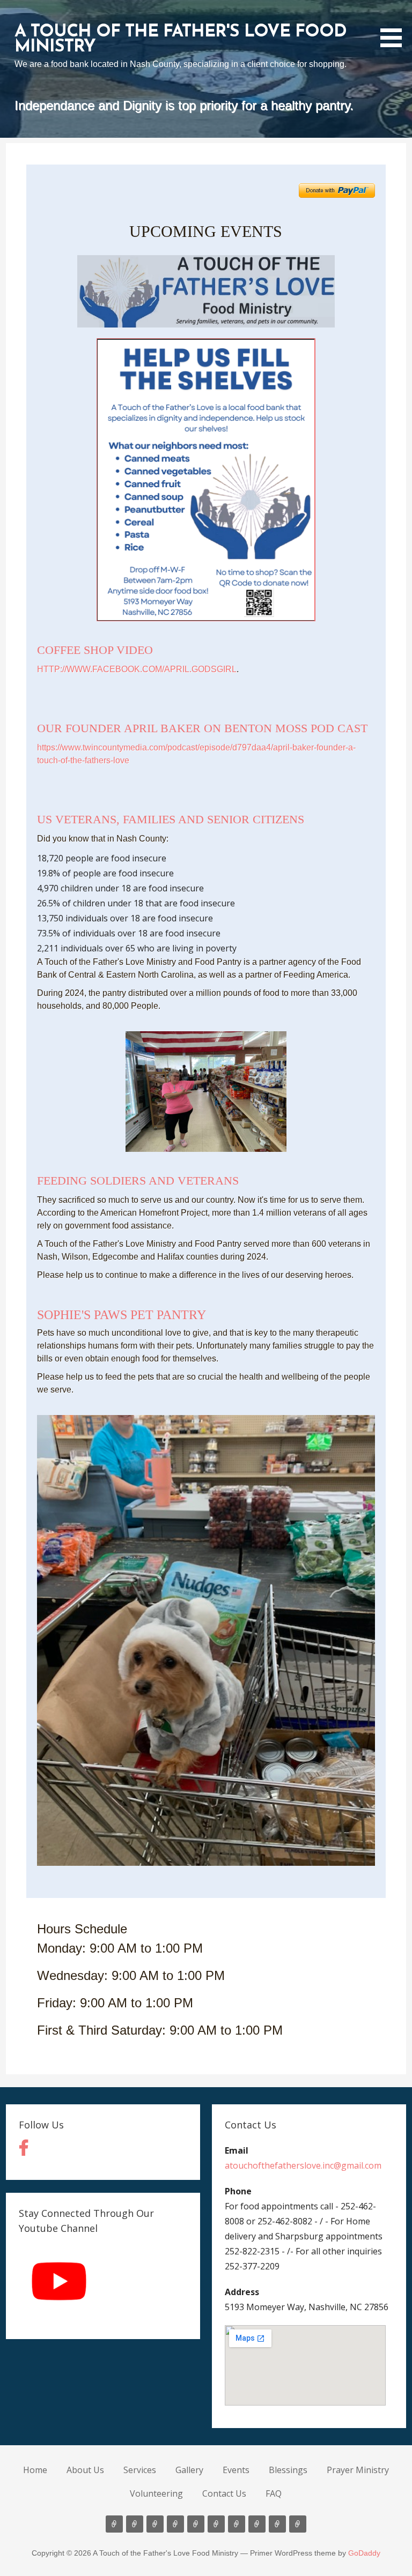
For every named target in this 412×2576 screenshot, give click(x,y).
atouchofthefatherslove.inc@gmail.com (303, 2165)
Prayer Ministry (358, 2470)
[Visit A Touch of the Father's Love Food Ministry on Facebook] (24, 2151)
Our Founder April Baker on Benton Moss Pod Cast (202, 728)
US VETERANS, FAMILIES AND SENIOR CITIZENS (171, 819)
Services (140, 2470)
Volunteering (156, 2493)
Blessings (288, 2470)
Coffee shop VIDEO (95, 650)
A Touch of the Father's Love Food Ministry (181, 40)
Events (236, 2470)
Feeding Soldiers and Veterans (138, 1181)
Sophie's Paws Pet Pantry (122, 1315)
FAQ (274, 2493)
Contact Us (224, 2493)
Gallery (189, 2470)
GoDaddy (364, 2553)
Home (35, 2470)
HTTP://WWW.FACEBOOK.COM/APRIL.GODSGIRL (137, 669)
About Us (85, 2470)
